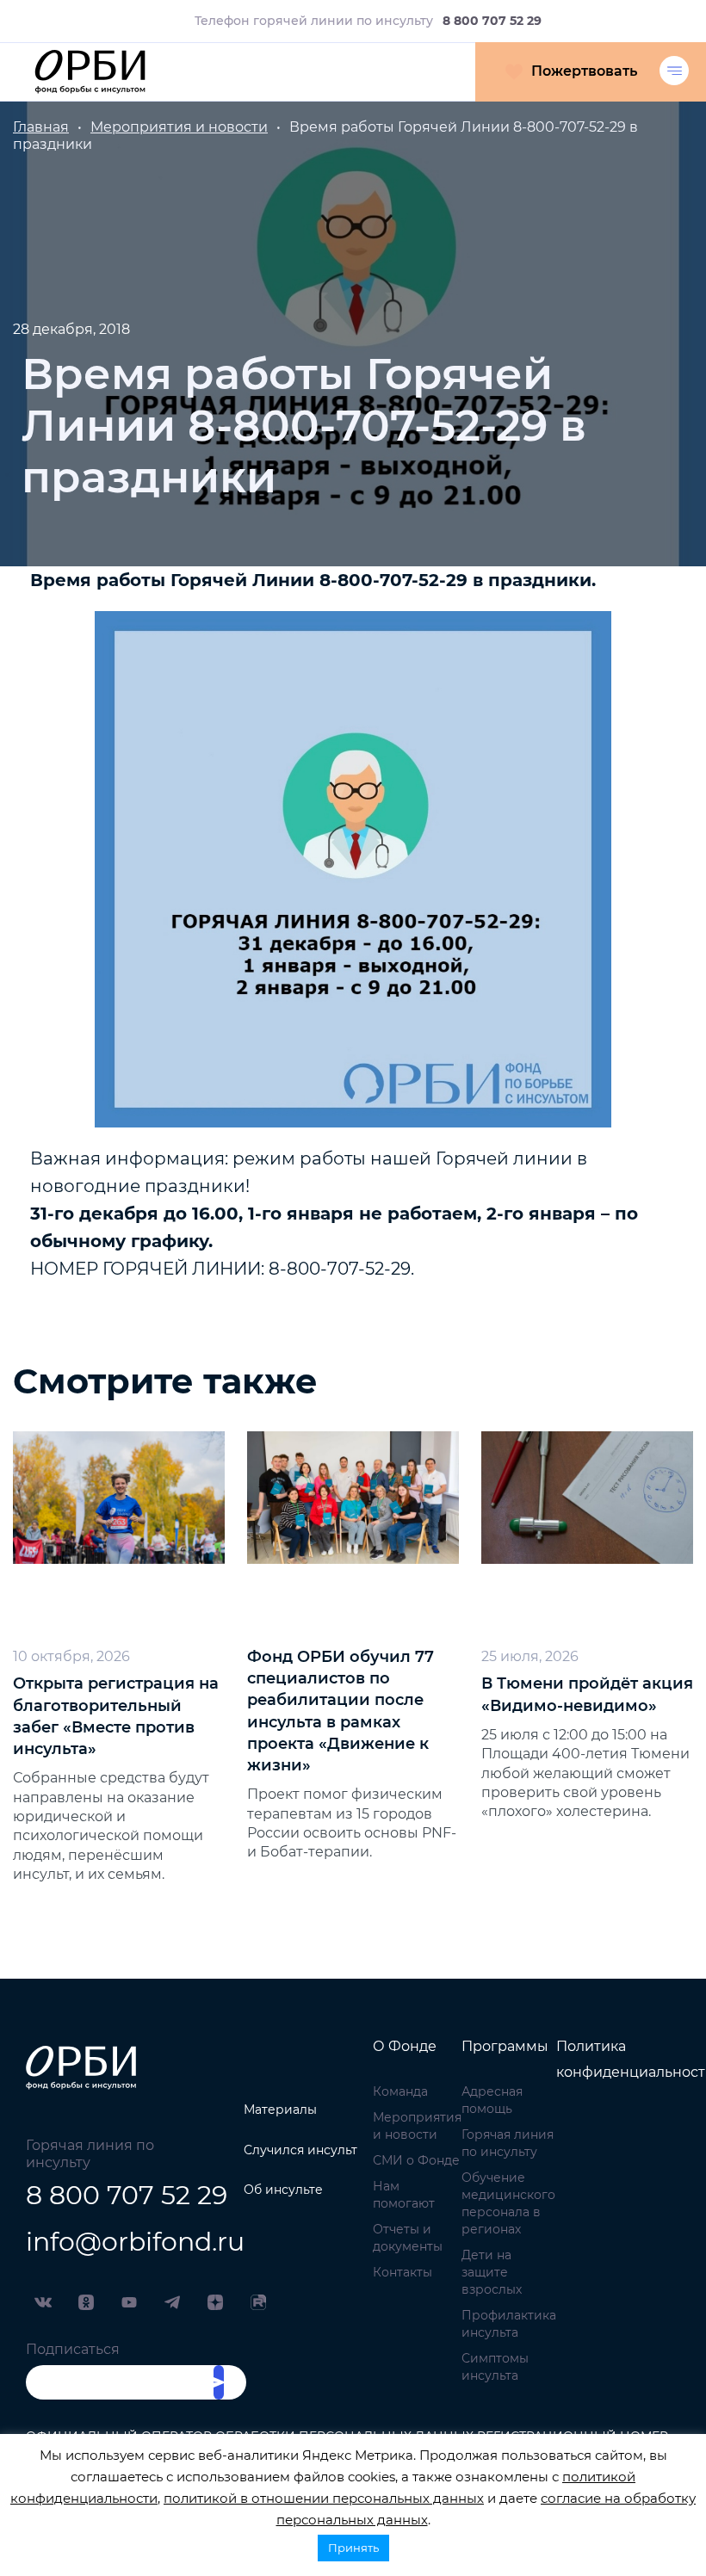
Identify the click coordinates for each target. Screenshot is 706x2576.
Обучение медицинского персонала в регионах (508, 2203)
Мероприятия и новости (417, 2126)
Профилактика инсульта (509, 2324)
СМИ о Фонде (416, 2160)
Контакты (403, 2272)
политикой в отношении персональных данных (324, 2498)
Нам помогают (404, 2195)
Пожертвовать (584, 71)
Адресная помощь (492, 2100)
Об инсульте (283, 2190)
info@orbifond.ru (118, 2242)
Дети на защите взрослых (492, 2272)
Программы (505, 2046)
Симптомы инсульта (495, 2367)
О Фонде (405, 2046)
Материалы (280, 2110)
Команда (400, 2091)
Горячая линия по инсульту (508, 2143)
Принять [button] (353, 2548)
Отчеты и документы (408, 2238)
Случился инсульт (300, 2150)
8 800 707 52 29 (118, 2195)
